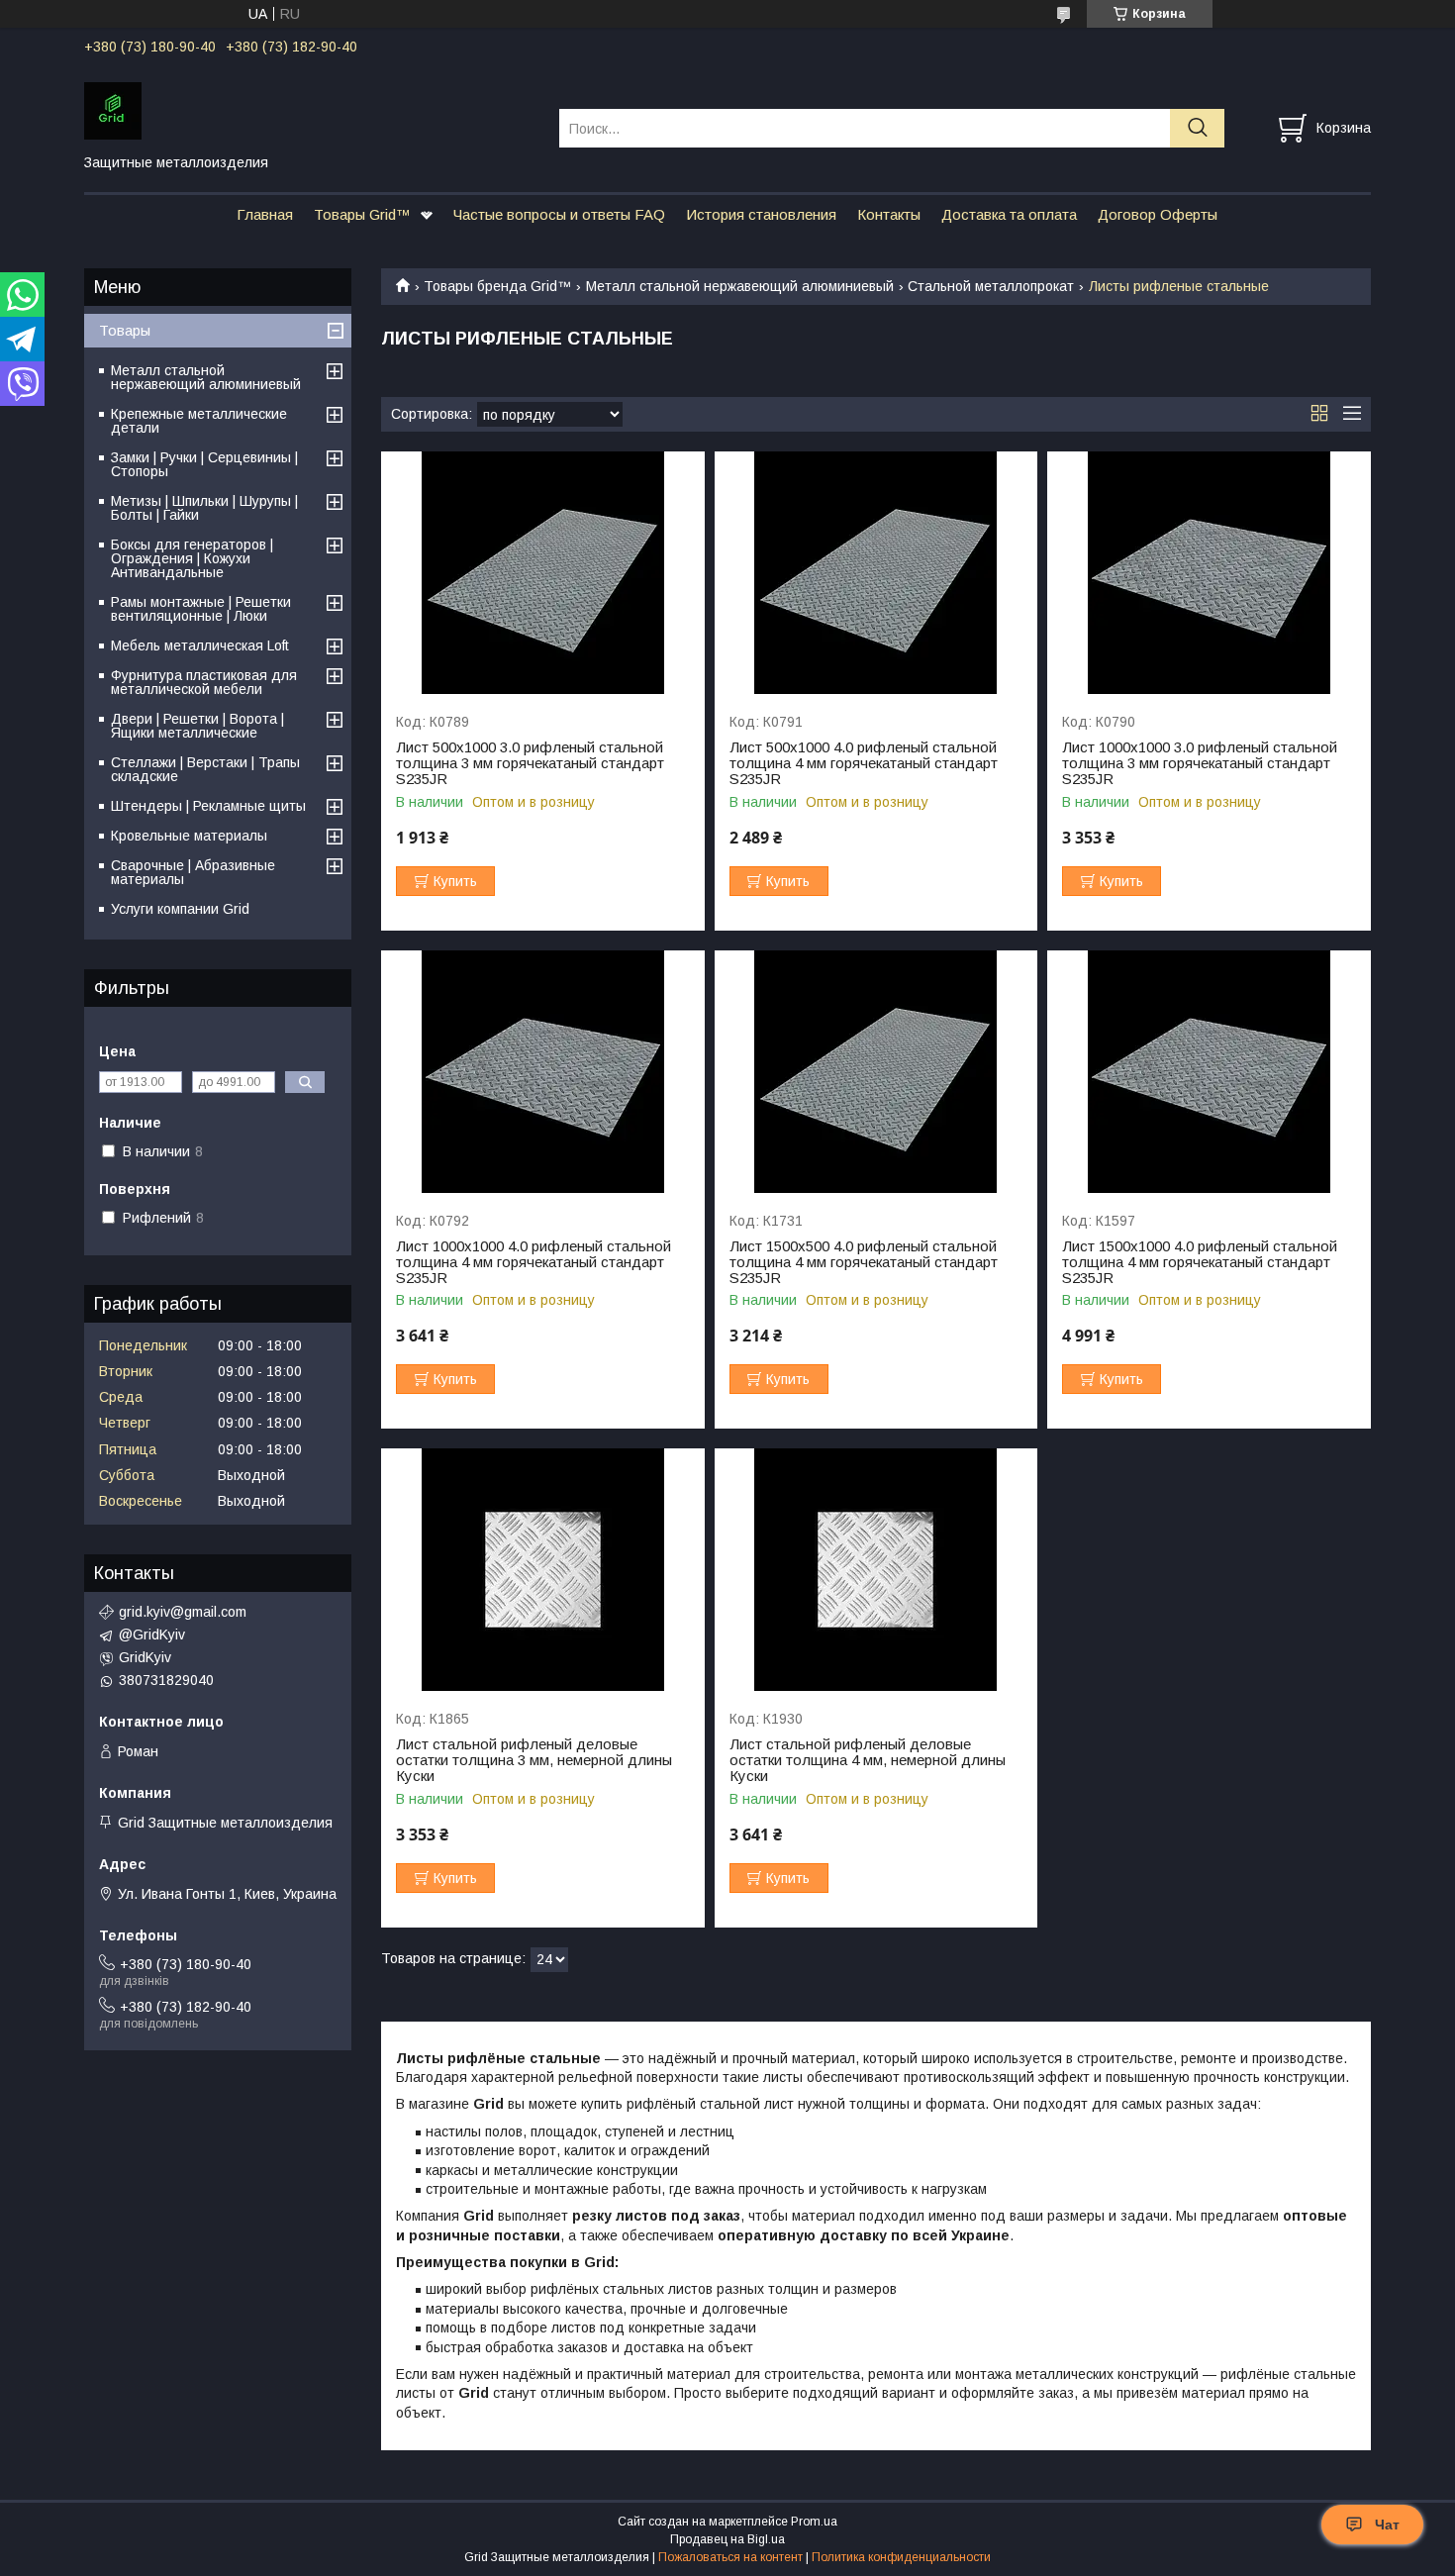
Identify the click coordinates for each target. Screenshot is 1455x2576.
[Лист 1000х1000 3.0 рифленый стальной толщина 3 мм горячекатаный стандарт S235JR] (1209, 573)
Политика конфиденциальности (901, 2557)
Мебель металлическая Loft (200, 645)
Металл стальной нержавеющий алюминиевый (740, 286)
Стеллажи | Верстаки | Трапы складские (205, 769)
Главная (265, 214)
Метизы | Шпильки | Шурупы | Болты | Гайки (204, 508)
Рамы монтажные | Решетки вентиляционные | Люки (201, 609)
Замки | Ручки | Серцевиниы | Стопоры (204, 464)
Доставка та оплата (1009, 214)
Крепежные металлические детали (199, 421)
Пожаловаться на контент (730, 2557)
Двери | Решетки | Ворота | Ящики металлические (197, 726)
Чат (1387, 2525)
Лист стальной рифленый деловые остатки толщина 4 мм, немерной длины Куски (868, 1760)
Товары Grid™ (362, 214)
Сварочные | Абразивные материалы (193, 872)
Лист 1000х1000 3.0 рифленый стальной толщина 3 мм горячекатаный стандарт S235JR (1200, 763)
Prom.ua (814, 2522)
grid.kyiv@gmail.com (183, 1612)
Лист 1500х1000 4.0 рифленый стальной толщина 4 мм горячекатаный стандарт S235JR (1200, 1262)
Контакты (889, 214)
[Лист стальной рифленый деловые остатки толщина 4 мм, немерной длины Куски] (876, 1570)
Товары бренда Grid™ (497, 286)
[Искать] (1197, 128)
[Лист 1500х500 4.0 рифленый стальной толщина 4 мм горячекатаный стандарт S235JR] (876, 1072)
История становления (761, 214)
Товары (125, 330)
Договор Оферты (1158, 214)
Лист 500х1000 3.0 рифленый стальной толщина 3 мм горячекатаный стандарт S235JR (530, 763)
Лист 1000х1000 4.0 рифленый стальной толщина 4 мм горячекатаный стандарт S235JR (533, 1262)
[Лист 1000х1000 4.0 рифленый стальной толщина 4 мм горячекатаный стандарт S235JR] (543, 1072)
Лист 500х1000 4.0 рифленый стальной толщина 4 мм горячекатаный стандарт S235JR (864, 763)
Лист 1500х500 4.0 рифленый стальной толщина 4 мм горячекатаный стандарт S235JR (864, 1262)
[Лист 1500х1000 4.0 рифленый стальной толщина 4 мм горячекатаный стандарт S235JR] (1209, 1072)
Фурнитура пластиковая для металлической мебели (204, 682)
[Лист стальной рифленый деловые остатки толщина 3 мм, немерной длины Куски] (543, 1570)
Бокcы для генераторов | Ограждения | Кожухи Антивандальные (192, 558)
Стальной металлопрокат (991, 286)
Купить (455, 881)
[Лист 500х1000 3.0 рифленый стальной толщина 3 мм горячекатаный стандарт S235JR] (543, 573)
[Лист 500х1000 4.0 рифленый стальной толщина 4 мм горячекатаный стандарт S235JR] (876, 573)
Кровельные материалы (189, 836)
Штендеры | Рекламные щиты (208, 806)
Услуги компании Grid (180, 909)
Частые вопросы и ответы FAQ (559, 214)
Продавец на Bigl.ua (727, 2539)
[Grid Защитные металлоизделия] (309, 110)
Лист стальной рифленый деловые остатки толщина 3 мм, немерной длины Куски (534, 1760)
